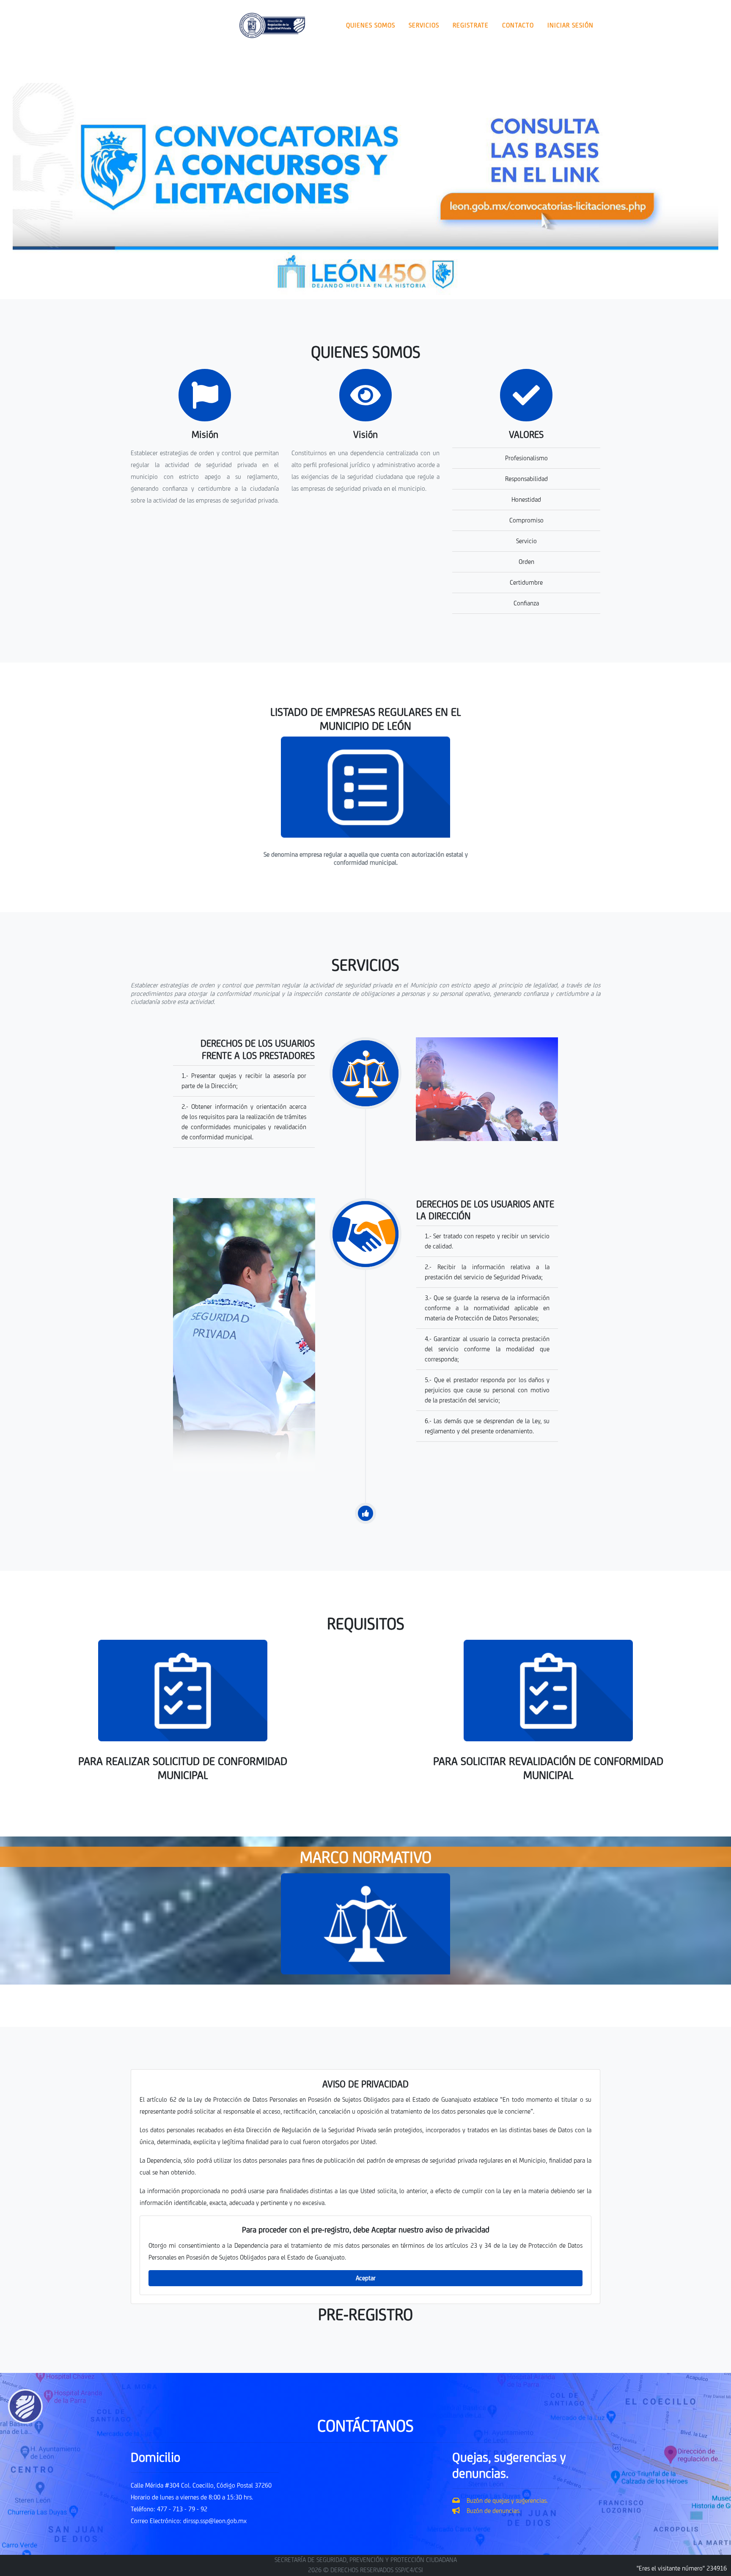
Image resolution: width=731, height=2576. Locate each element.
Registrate (471, 25)
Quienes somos (371, 25)
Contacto (518, 25)
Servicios (424, 25)
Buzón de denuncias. (490, 2511)
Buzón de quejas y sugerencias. (504, 2500)
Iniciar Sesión (570, 25)
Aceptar (366, 2278)
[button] (66, 191)
